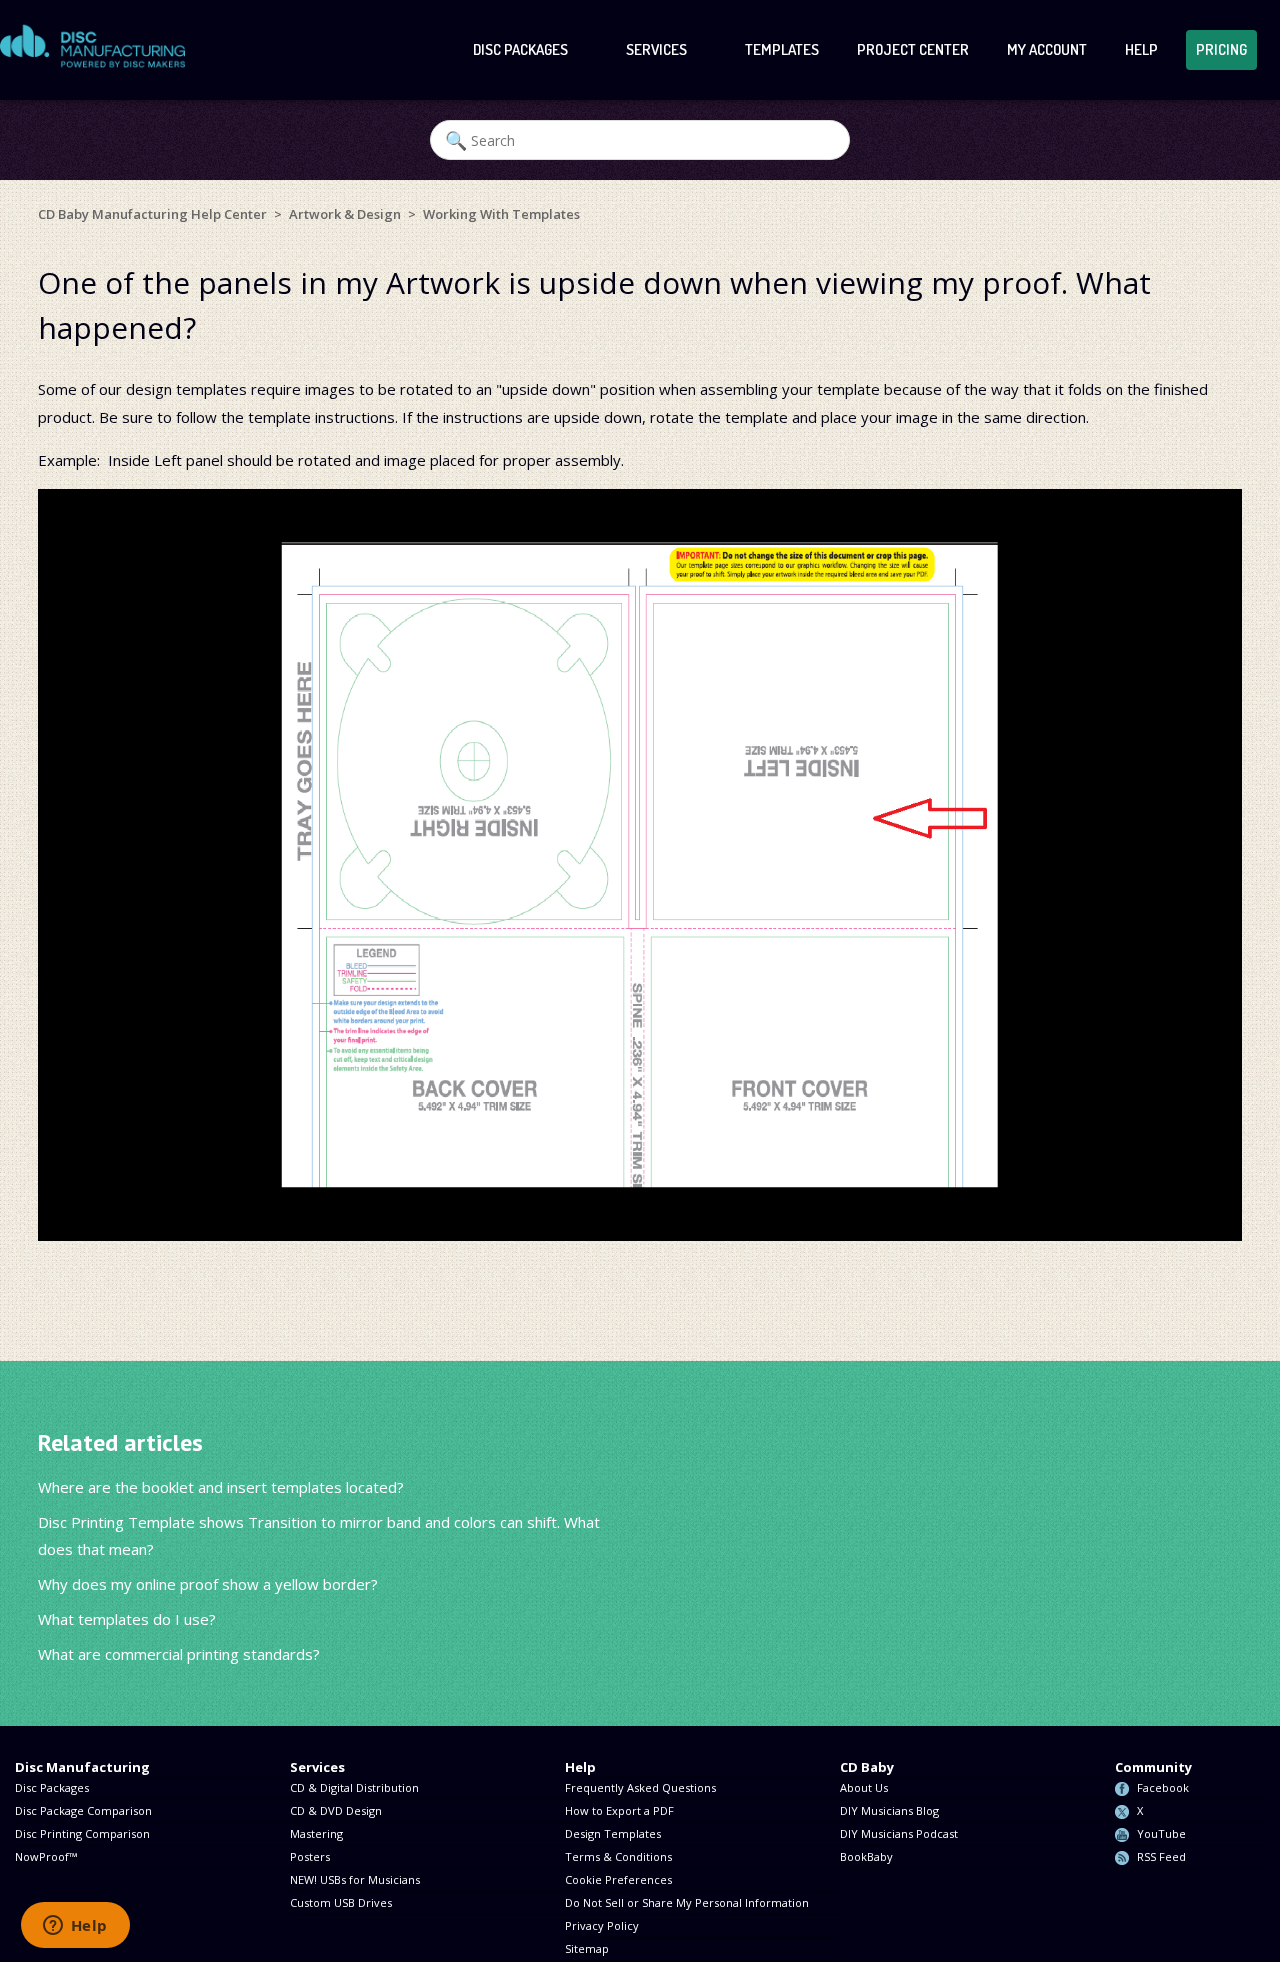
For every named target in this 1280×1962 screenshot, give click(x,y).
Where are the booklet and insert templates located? (221, 1487)
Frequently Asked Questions (640, 1787)
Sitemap (587, 1948)
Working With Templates (501, 214)
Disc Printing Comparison (82, 1833)
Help (580, 1767)
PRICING (1221, 49)
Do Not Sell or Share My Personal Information (687, 1902)
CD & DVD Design (336, 1810)
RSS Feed (1161, 1856)
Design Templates (613, 1833)
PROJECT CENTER (913, 49)
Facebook (1163, 1787)
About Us (864, 1787)
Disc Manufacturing (82, 1767)
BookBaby (866, 1856)
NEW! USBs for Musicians (355, 1879)
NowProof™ (46, 1856)
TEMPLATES (782, 49)
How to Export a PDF (619, 1810)
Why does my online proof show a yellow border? (208, 1584)
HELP (1141, 49)
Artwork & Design (345, 214)
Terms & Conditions (618, 1856)
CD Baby (867, 1767)
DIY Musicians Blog (889, 1810)
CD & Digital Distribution (354, 1787)
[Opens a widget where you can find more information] (75, 1927)
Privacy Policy (602, 1925)
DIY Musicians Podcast (899, 1833)
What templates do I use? (127, 1619)
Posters (310, 1856)
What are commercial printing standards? (179, 1654)
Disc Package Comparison (83, 1810)
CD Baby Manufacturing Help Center (152, 214)
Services (658, 49)
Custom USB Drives (341, 1902)
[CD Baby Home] (92, 47)
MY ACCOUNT (1047, 49)
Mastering (316, 1833)
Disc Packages (522, 49)
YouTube (1161, 1833)
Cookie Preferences (618, 1879)
